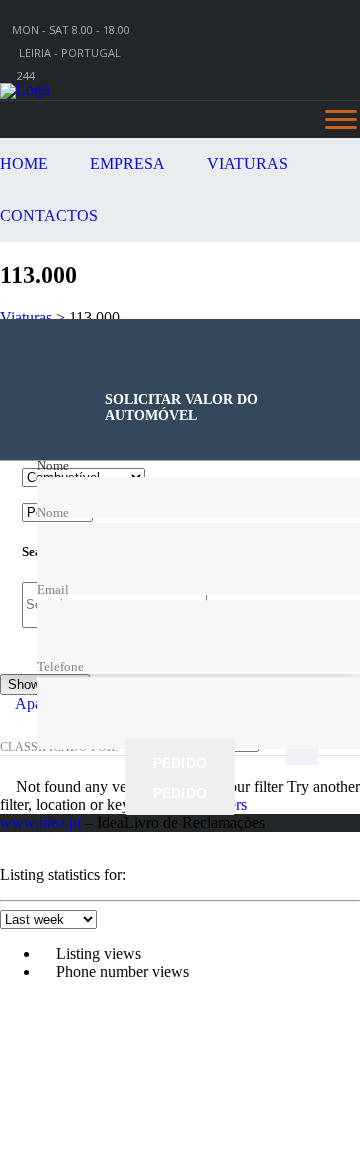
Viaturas (247, 163)
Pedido (180, 762)
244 (26, 75)
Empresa (127, 163)
